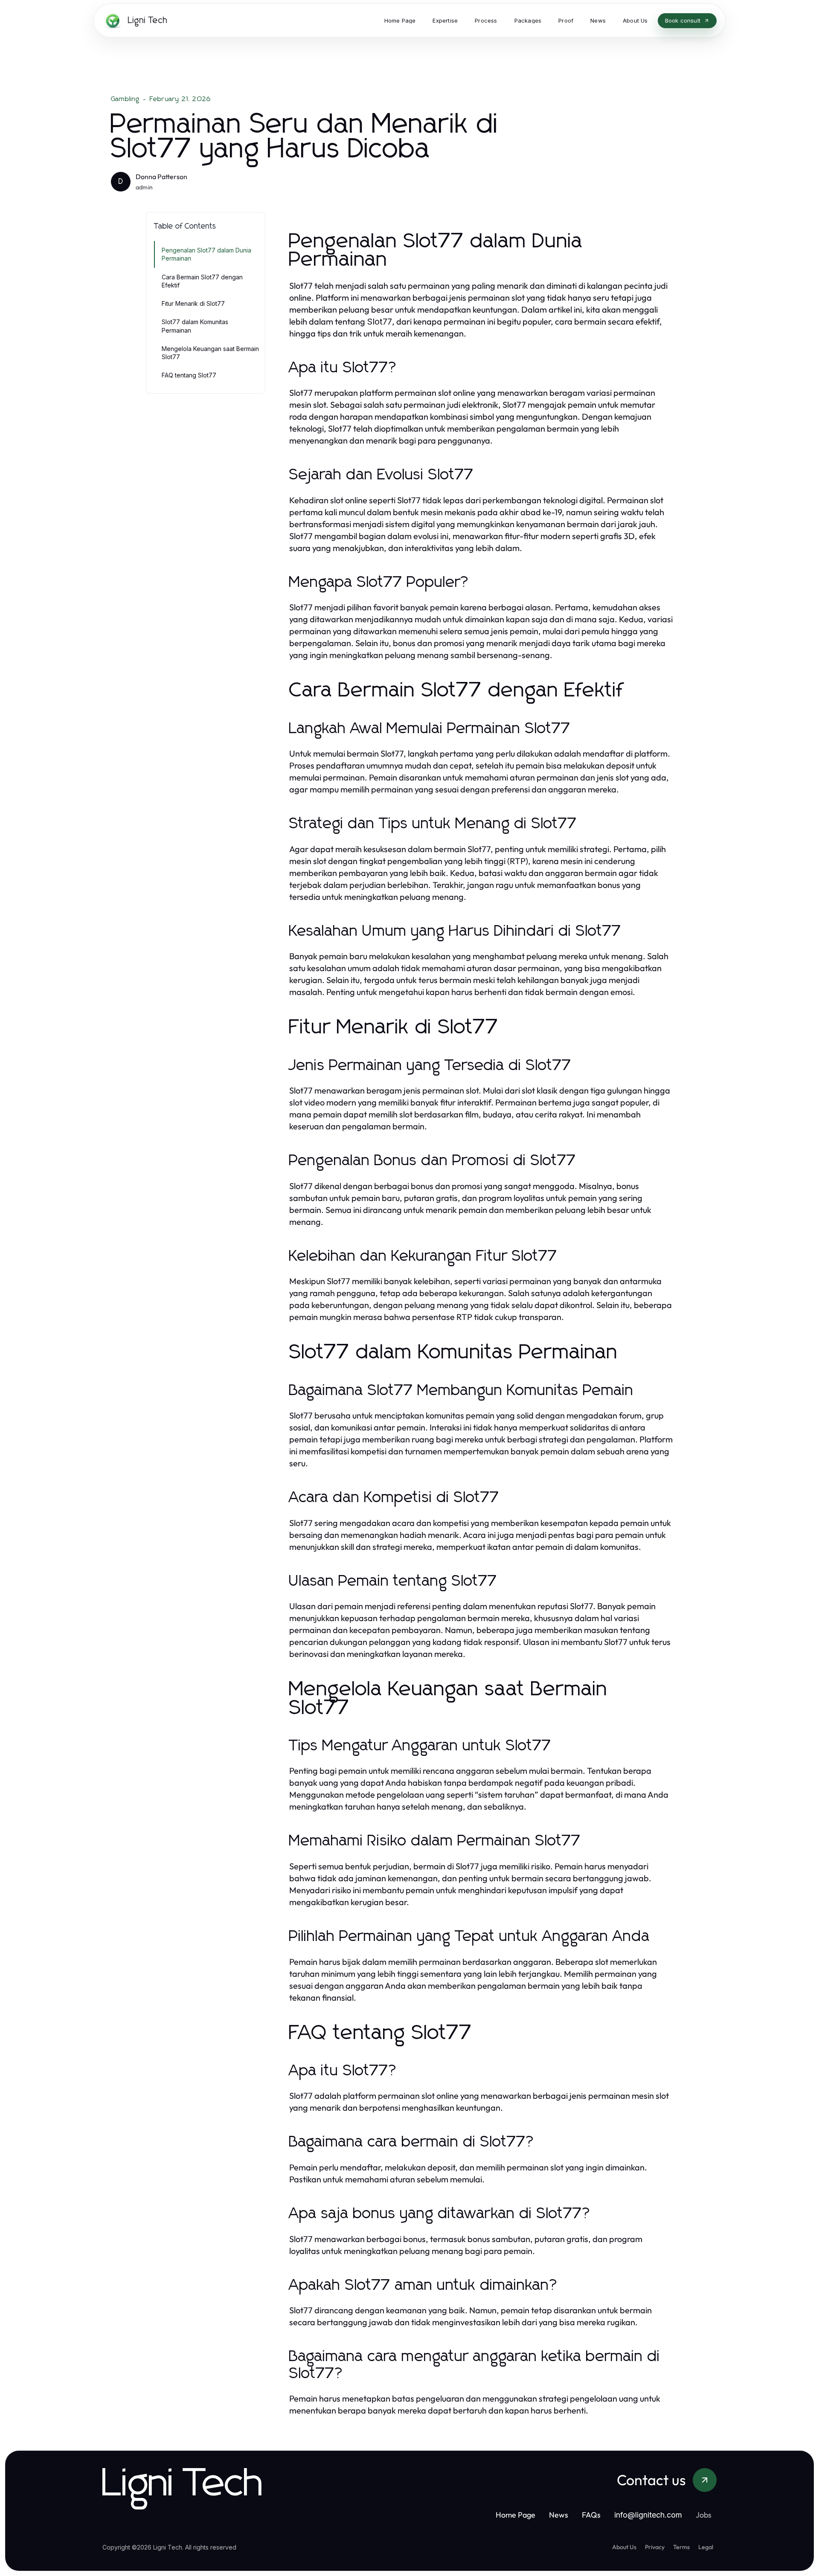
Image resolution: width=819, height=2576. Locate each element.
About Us (624, 2547)
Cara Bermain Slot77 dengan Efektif (202, 281)
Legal (706, 2547)
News (559, 2515)
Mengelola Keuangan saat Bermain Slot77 (210, 353)
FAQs (591, 2515)
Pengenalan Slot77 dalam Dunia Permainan (206, 254)
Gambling (125, 99)
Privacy (655, 2547)
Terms (681, 2547)
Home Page (516, 2515)
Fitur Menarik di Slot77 (193, 303)
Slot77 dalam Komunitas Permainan (195, 326)
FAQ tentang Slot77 (189, 375)
